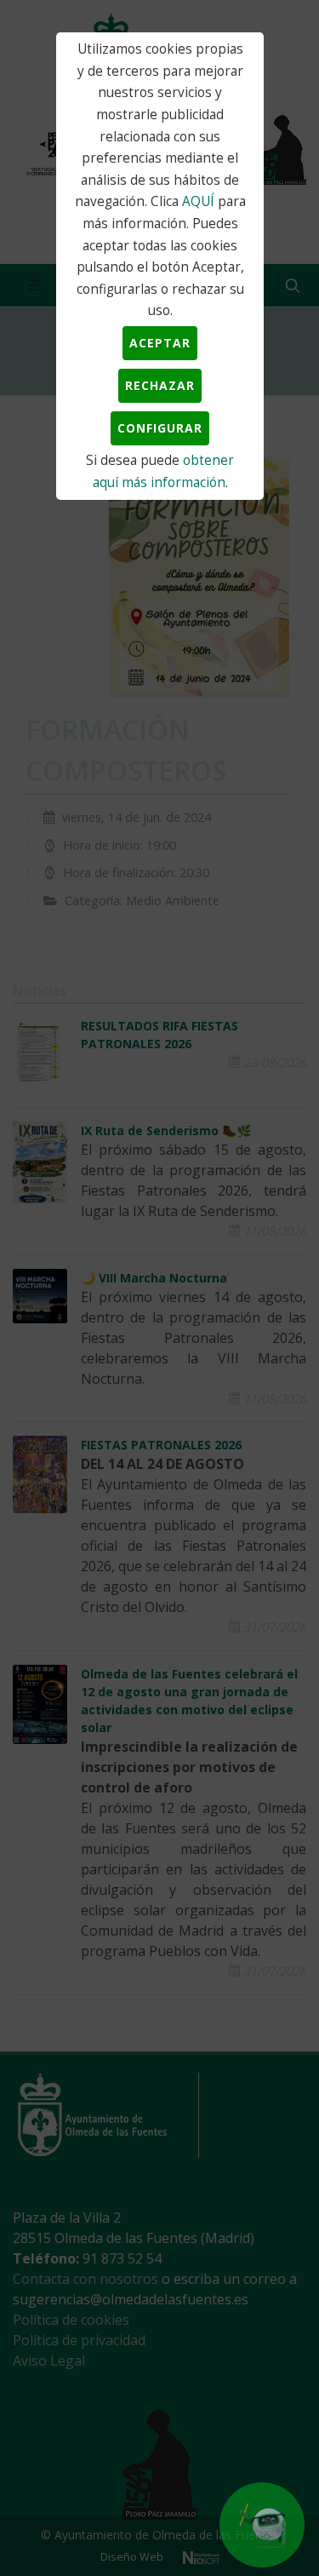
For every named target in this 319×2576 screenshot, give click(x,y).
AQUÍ (198, 201)
